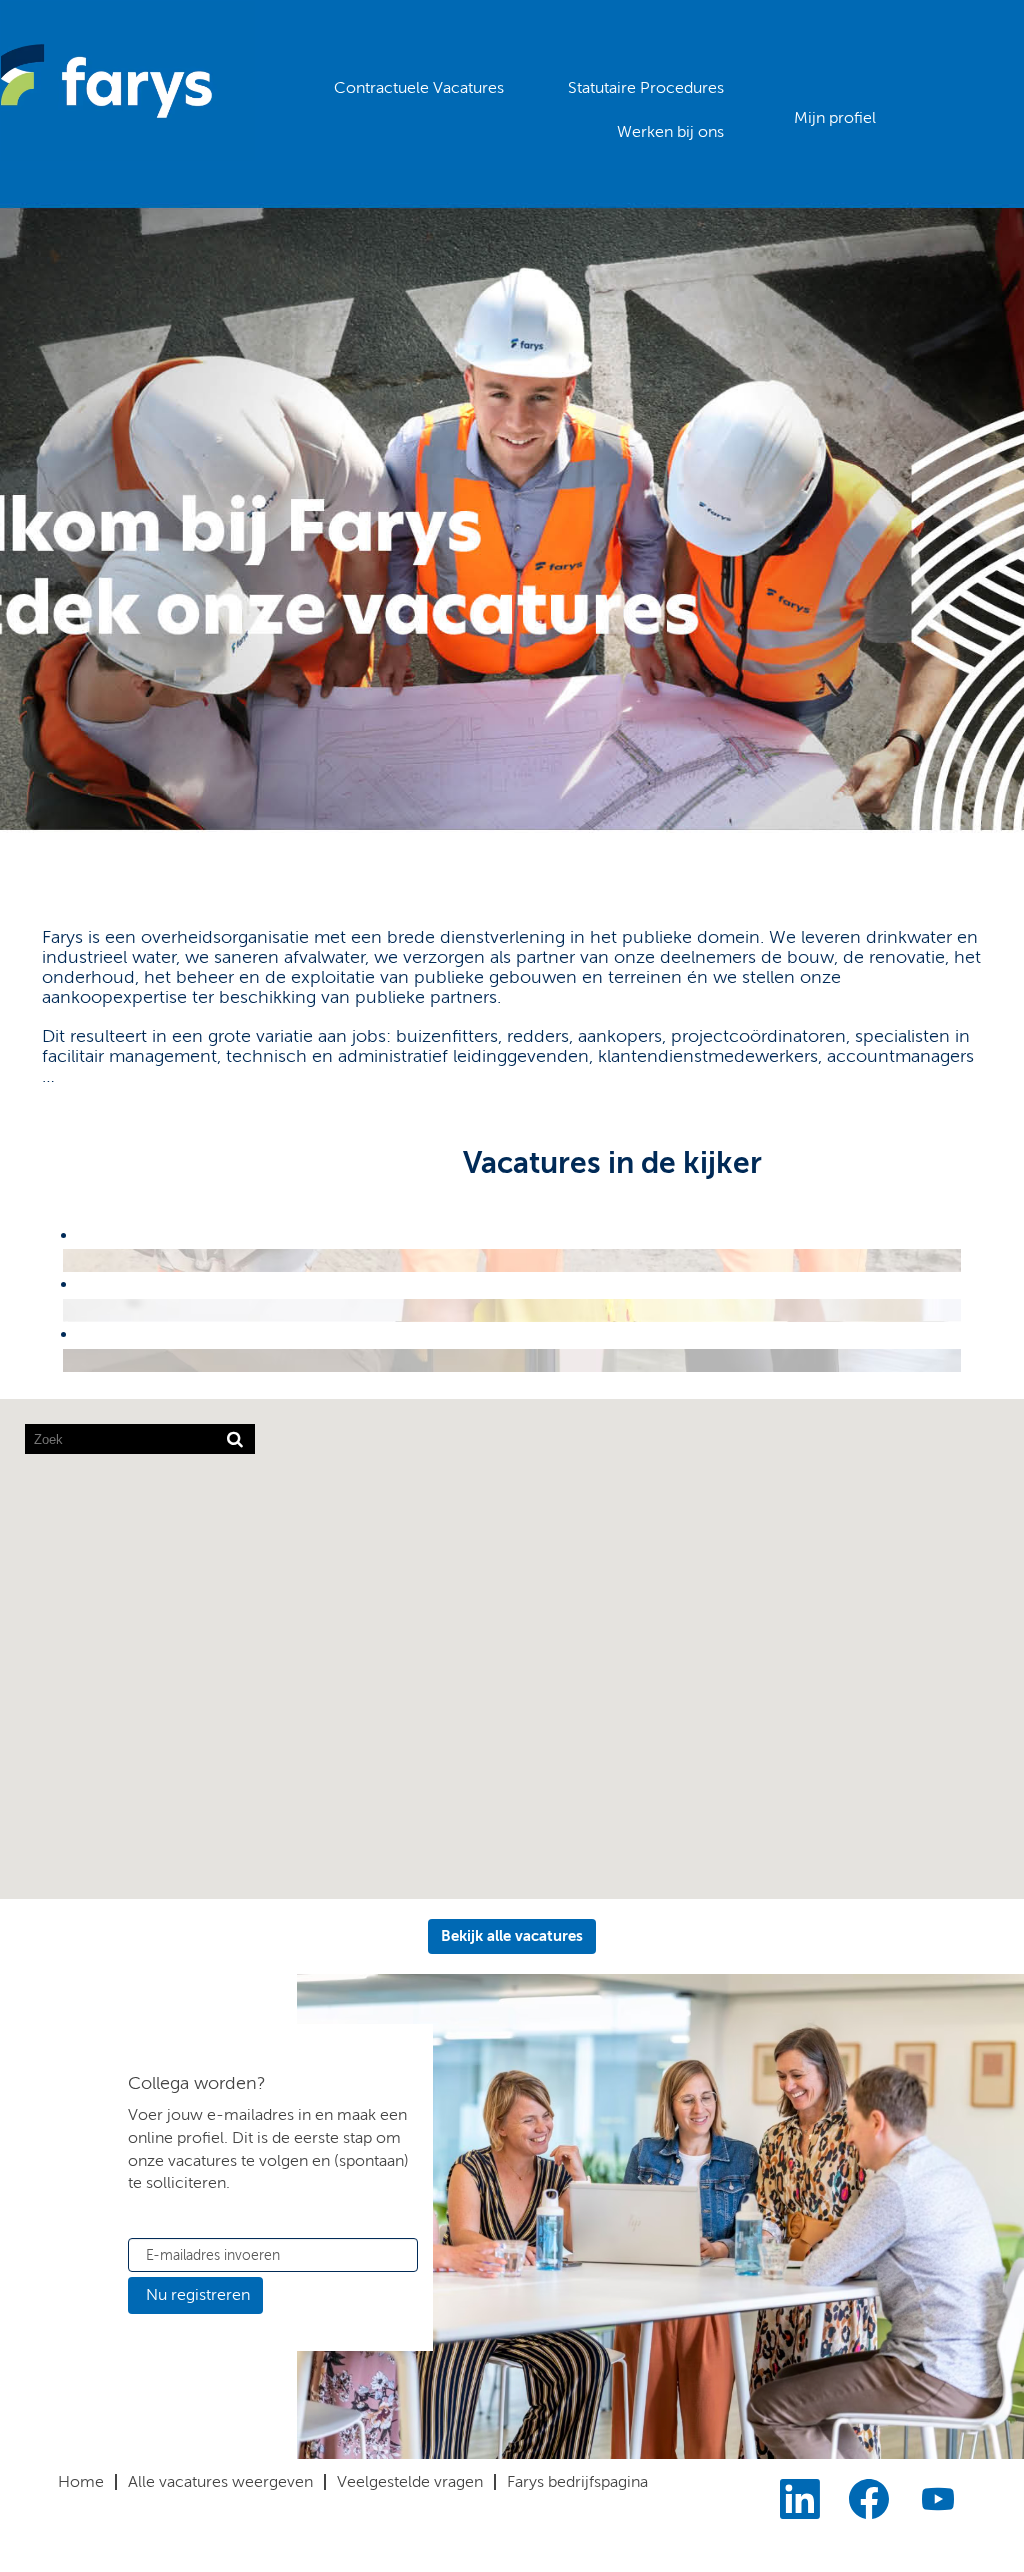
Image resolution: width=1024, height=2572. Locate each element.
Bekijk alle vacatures (512, 1936)
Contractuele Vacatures (419, 87)
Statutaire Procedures (646, 87)
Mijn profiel (835, 117)
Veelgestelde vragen (410, 2481)
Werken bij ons (670, 131)
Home (81, 2481)
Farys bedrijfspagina (577, 2481)
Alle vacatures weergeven (220, 2481)
